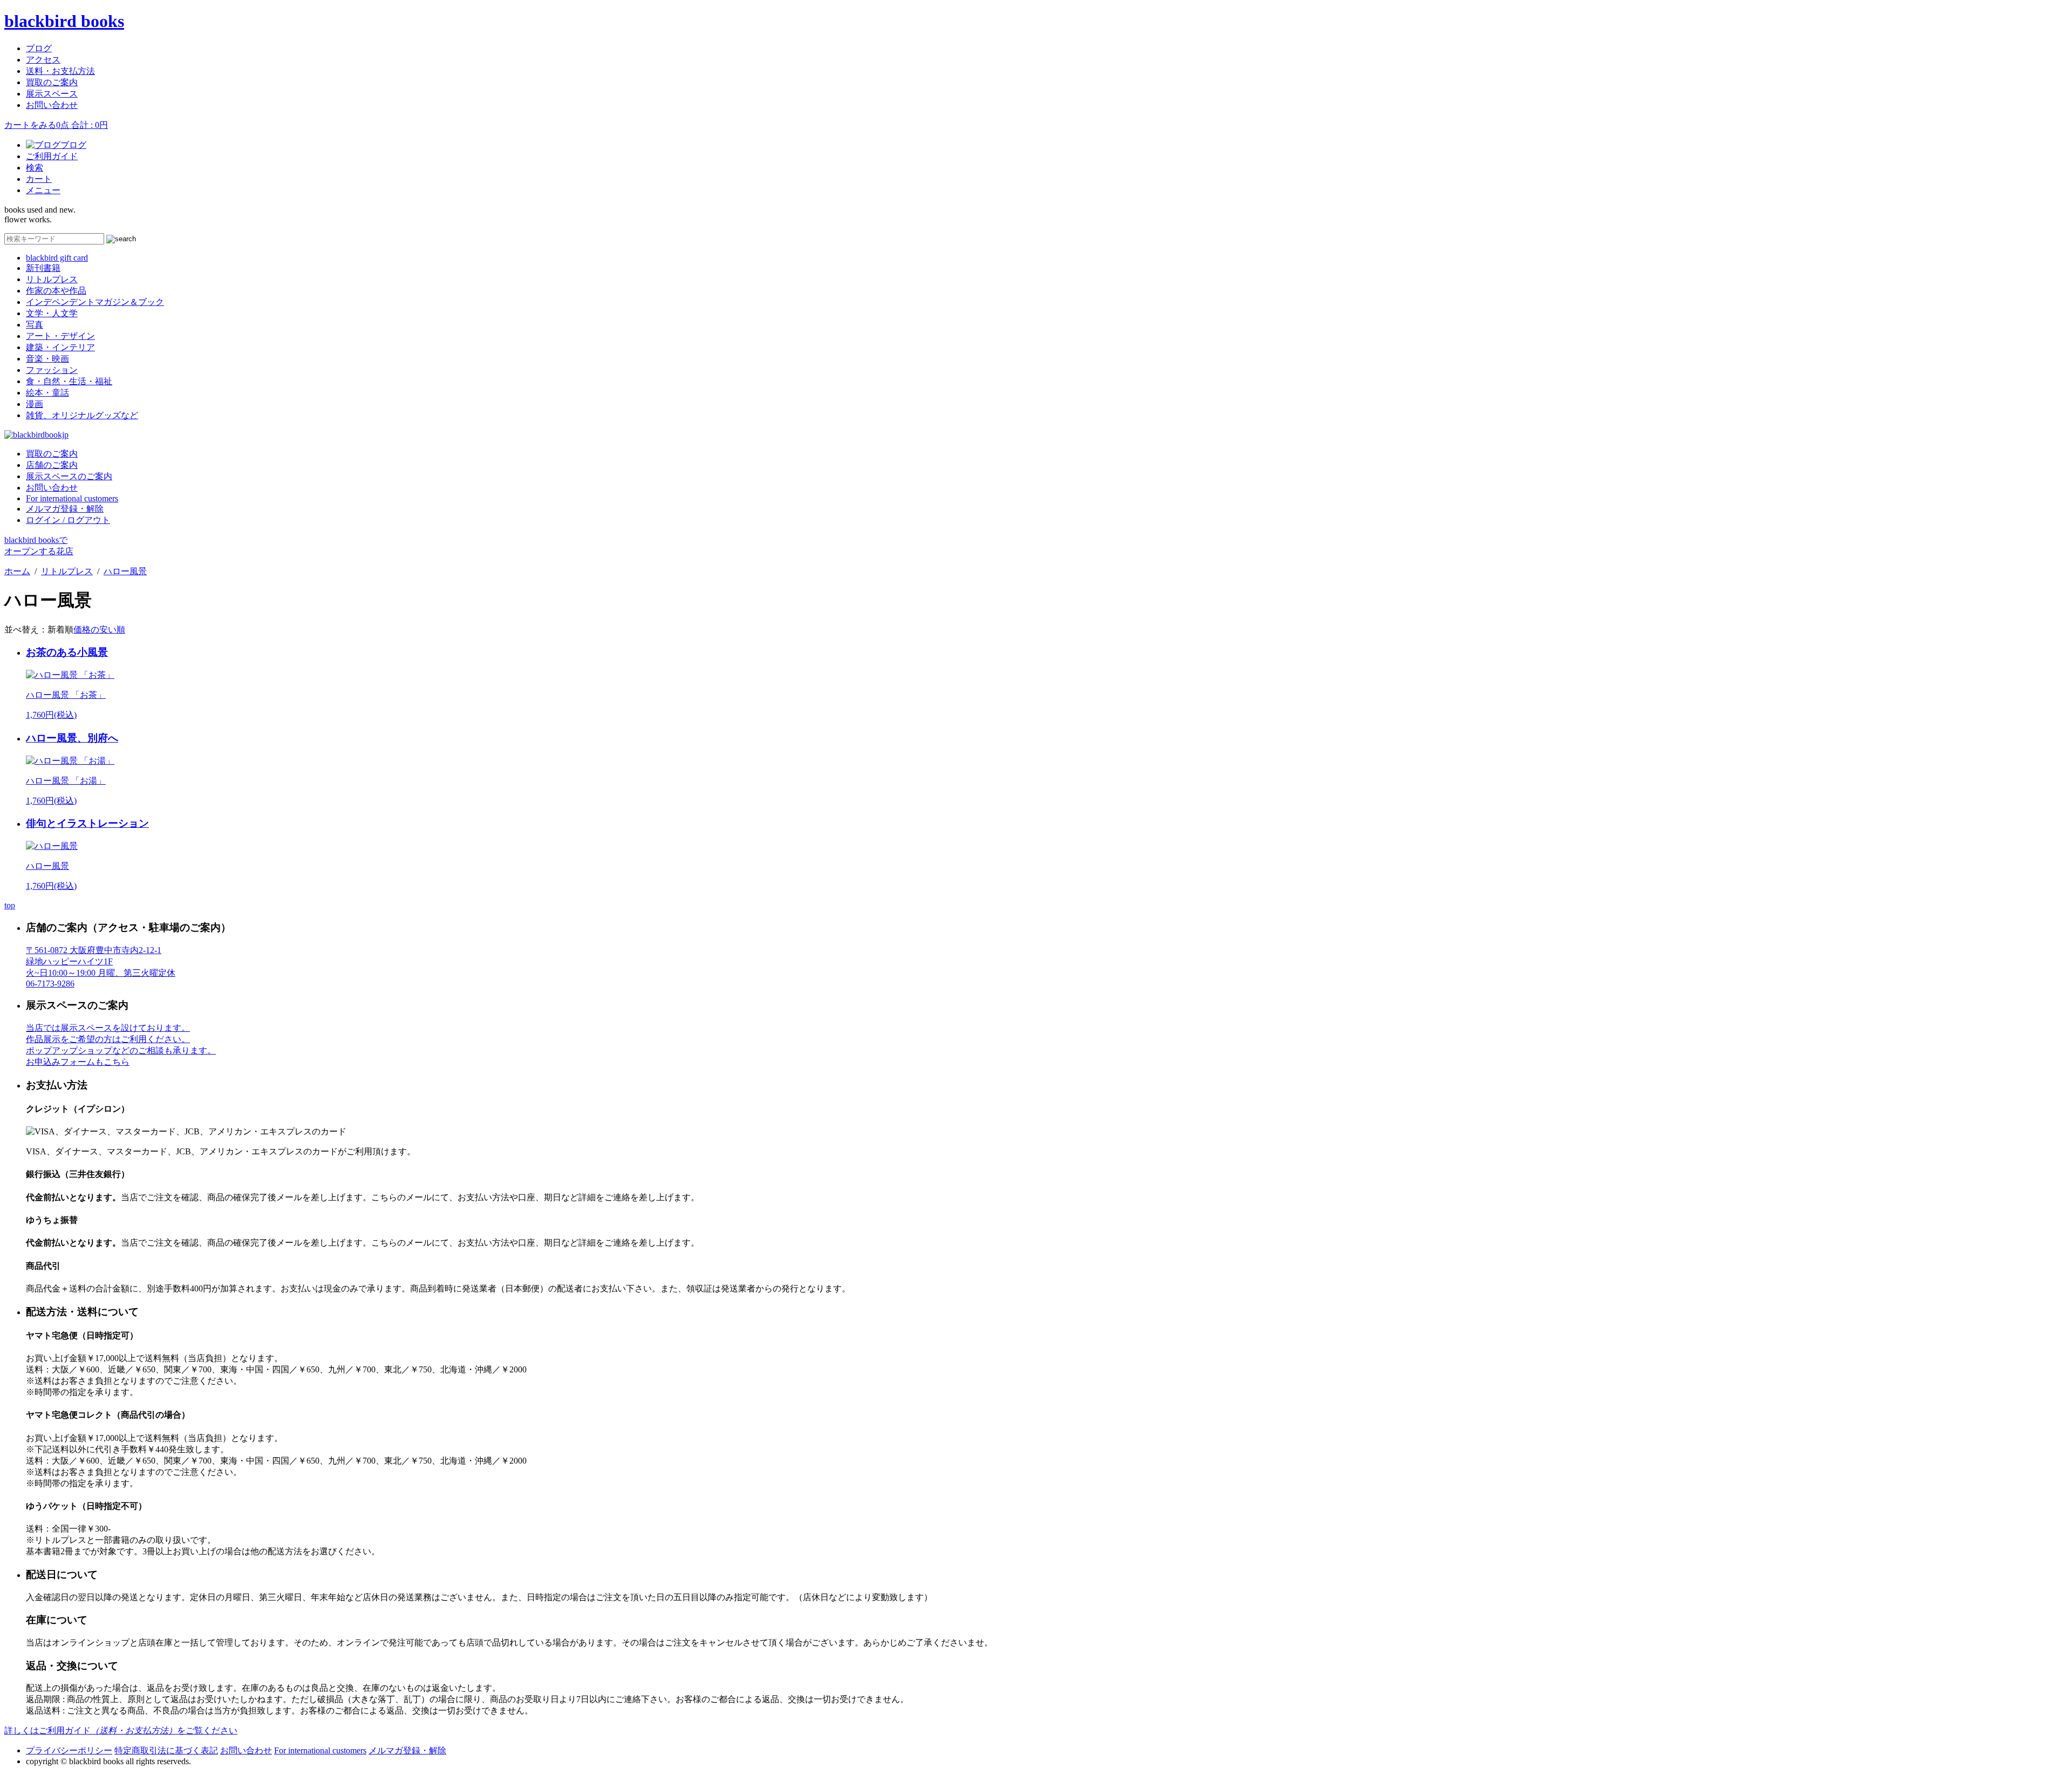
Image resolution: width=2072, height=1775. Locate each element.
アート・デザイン (60, 336)
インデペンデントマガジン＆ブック (95, 302)
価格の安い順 (99, 630)
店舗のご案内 (52, 465)
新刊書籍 (43, 268)
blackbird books (64, 21)
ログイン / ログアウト (68, 520)
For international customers (72, 498)
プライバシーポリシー (69, 1750)
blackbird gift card (57, 258)
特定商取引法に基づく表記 (166, 1750)
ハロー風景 (125, 571)
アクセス (43, 60)
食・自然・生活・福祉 (69, 381)
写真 (35, 325)
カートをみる (56, 125)
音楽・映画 (47, 359)
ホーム (17, 571)
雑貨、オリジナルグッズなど (82, 415)
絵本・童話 (47, 393)
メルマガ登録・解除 (65, 509)
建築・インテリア (60, 347)
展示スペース (52, 94)
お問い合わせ (52, 105)
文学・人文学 (52, 313)
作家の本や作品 (56, 291)
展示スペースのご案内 (69, 476)
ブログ (39, 48)
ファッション (52, 370)
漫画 (35, 404)
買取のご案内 (52, 82)
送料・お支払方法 (60, 71)
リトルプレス (52, 279)
